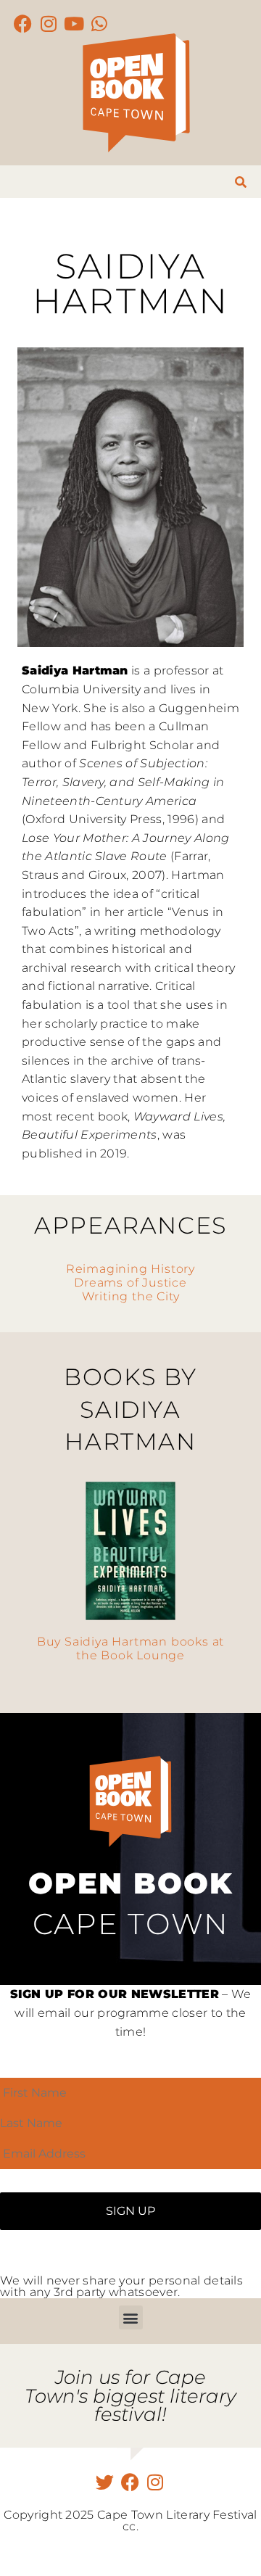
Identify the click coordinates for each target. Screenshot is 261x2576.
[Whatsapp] (100, 24)
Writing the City (131, 1296)
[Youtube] (74, 24)
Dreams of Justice (130, 1283)
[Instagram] (49, 24)
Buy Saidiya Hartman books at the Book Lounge (130, 1648)
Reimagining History (130, 1269)
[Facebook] (24, 24)
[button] (131, 2317)
